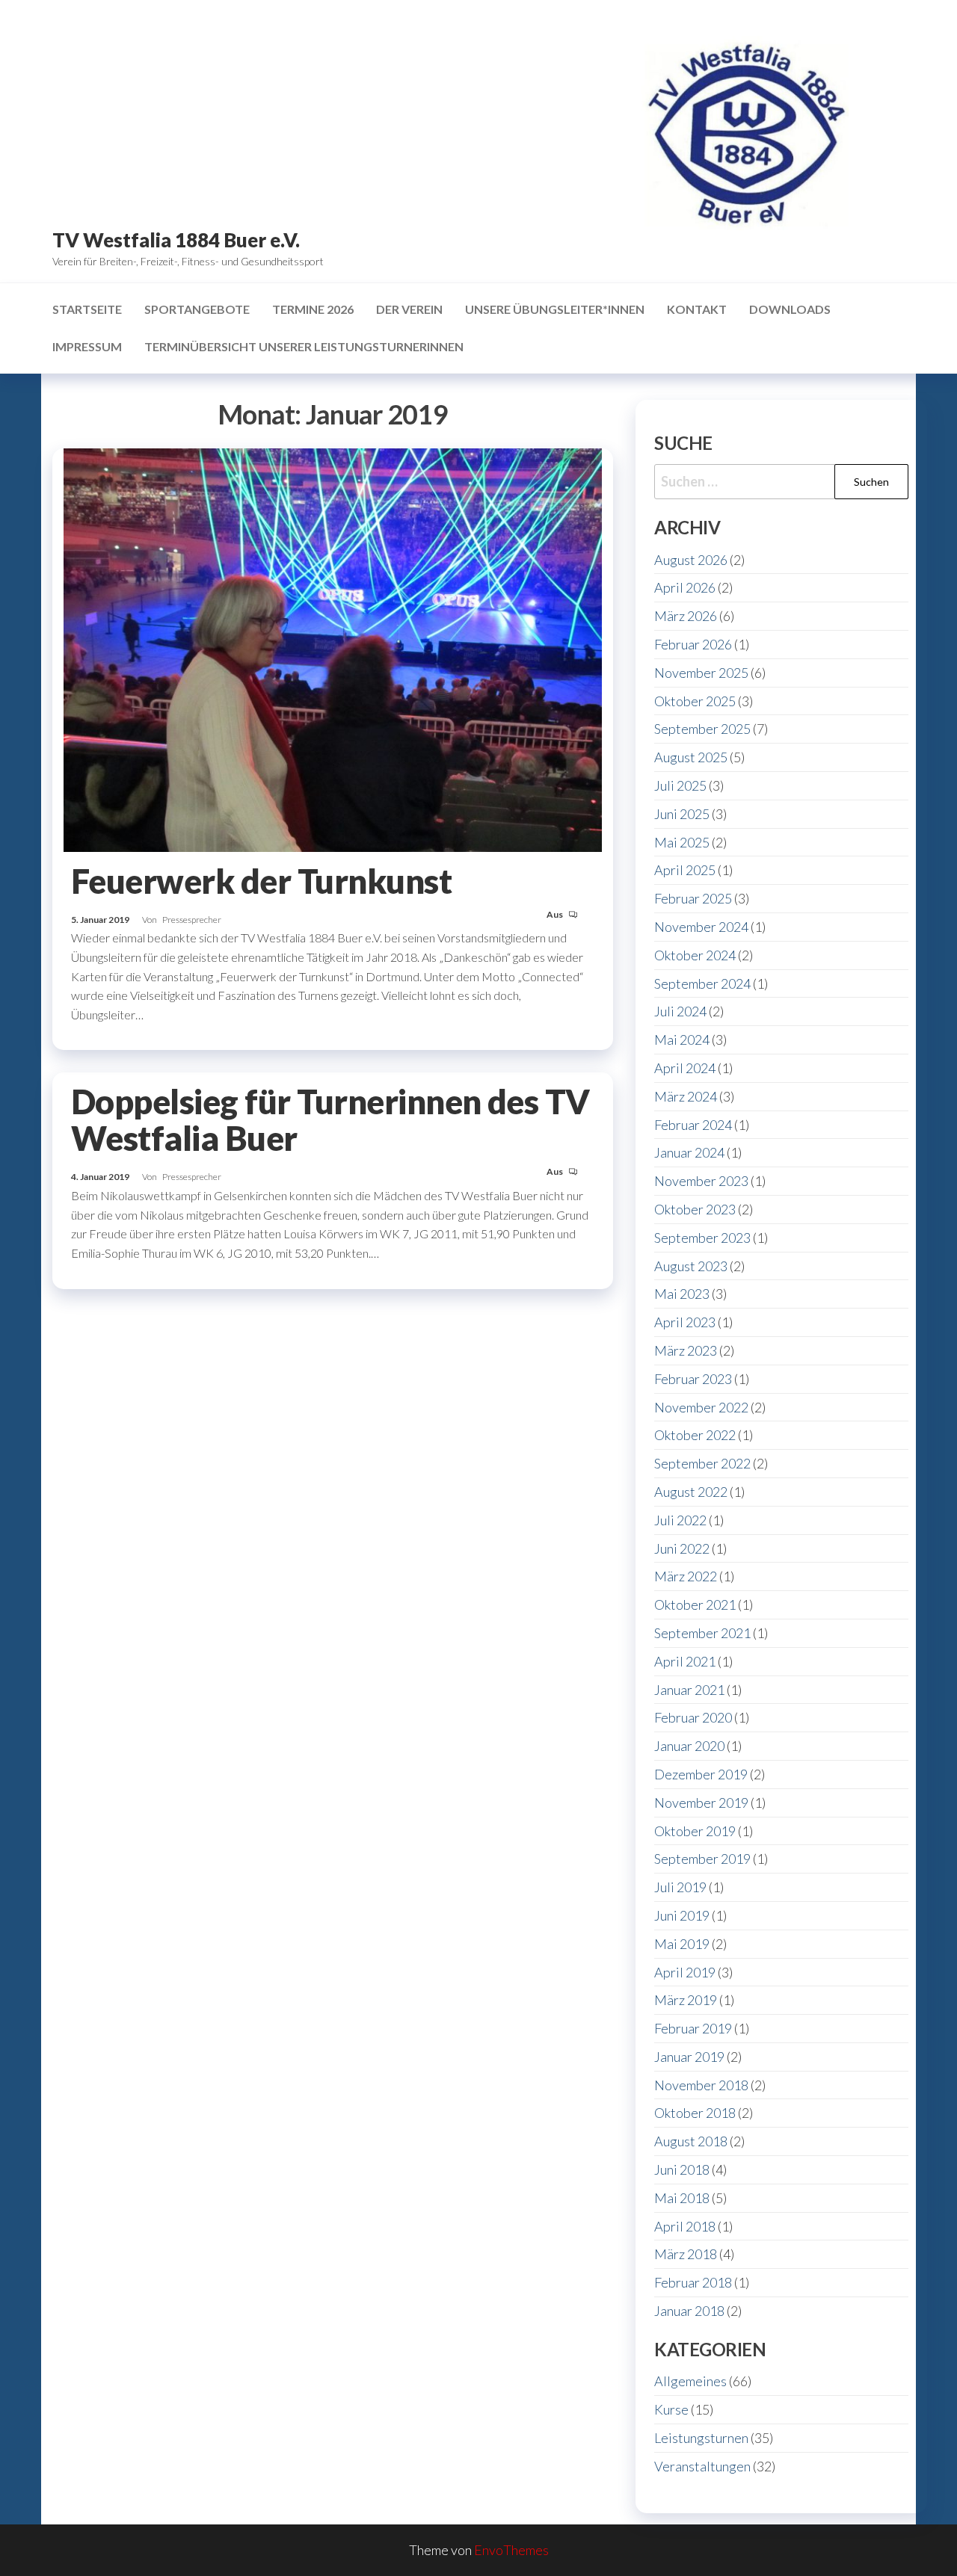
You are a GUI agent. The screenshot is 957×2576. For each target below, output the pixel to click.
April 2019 (685, 1972)
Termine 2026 (313, 309)
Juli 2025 (680, 785)
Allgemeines (690, 2381)
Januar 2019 (689, 2057)
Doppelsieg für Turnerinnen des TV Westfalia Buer (330, 1120)
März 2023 (686, 1350)
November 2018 (701, 2085)
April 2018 (685, 2226)
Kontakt (697, 309)
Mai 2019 (682, 1944)
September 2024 (702, 983)
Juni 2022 (682, 1548)
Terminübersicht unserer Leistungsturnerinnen (304, 346)
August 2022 (691, 1492)
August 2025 (691, 757)
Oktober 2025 (695, 701)
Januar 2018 (689, 2311)
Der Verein (409, 309)
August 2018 (691, 2141)
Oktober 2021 (695, 1604)
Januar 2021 (689, 1690)
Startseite (87, 309)
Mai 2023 (682, 1294)
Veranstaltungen (702, 2466)
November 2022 (701, 1407)
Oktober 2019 (695, 1831)
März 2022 (686, 1576)
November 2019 (701, 1803)
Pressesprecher (192, 920)
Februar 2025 (693, 898)
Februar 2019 (693, 2028)
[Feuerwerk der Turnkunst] (333, 648)
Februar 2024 (693, 1125)
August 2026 (691, 560)
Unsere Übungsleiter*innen (555, 309)
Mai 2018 (682, 2198)
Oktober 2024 (695, 955)
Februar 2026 (693, 644)
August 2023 (691, 1266)
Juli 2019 (680, 1887)
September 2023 (702, 1238)
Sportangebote (197, 309)
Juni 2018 (682, 2169)
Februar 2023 (693, 1379)
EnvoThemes (511, 2550)
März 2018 (686, 2254)
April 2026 (685, 587)
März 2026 (686, 616)
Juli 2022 (680, 1520)
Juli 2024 (680, 1011)
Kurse (671, 2409)
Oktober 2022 (695, 1435)
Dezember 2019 (701, 1774)
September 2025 (702, 729)
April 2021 (685, 1661)
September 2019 (702, 1859)
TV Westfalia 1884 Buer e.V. (176, 240)
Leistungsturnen (701, 2438)
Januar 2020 (689, 1746)
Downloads (790, 309)
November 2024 (701, 927)
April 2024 (685, 1068)
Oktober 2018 (695, 2113)
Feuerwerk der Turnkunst (261, 881)
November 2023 (701, 1181)
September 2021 (702, 1633)
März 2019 (686, 2000)
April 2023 (685, 1322)
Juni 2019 (682, 1915)
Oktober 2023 (695, 1209)
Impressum (87, 346)
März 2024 (686, 1096)
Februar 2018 (693, 2282)
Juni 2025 (682, 814)
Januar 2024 (689, 1152)
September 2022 (702, 1463)
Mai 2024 (682, 1040)
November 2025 (701, 673)
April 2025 (685, 870)
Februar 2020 (693, 1717)
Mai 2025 (682, 842)
